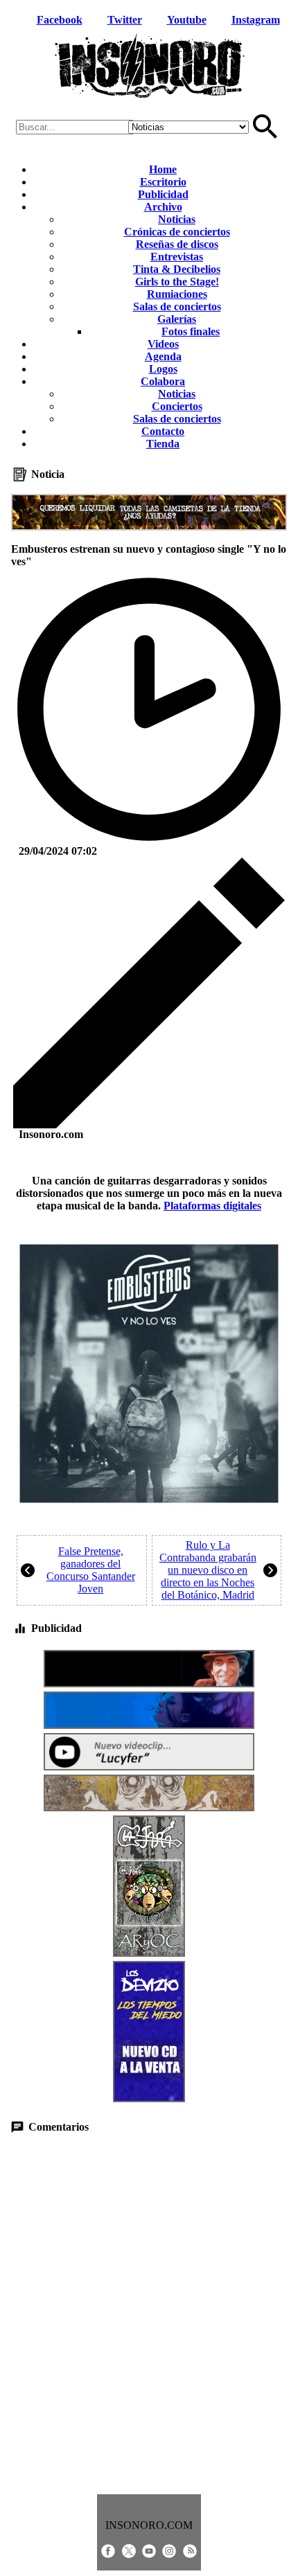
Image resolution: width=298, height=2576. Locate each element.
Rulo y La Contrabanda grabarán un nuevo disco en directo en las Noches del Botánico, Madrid (208, 1570)
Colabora (163, 381)
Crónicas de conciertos (177, 232)
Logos (163, 369)
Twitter (125, 20)
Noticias (177, 219)
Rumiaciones (177, 294)
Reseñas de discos (177, 244)
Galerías (177, 319)
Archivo (163, 207)
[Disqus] (149, 2314)
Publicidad (163, 194)
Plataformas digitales (212, 1206)
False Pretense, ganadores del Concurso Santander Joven (91, 1570)
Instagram (256, 20)
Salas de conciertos (177, 307)
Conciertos (177, 406)
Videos (163, 344)
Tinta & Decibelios (177, 269)
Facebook (60, 20)
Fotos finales (191, 331)
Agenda (163, 356)
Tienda (163, 444)
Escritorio (163, 182)
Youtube (187, 20)
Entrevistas (177, 257)
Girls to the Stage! (177, 282)
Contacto (163, 431)
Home (163, 169)
